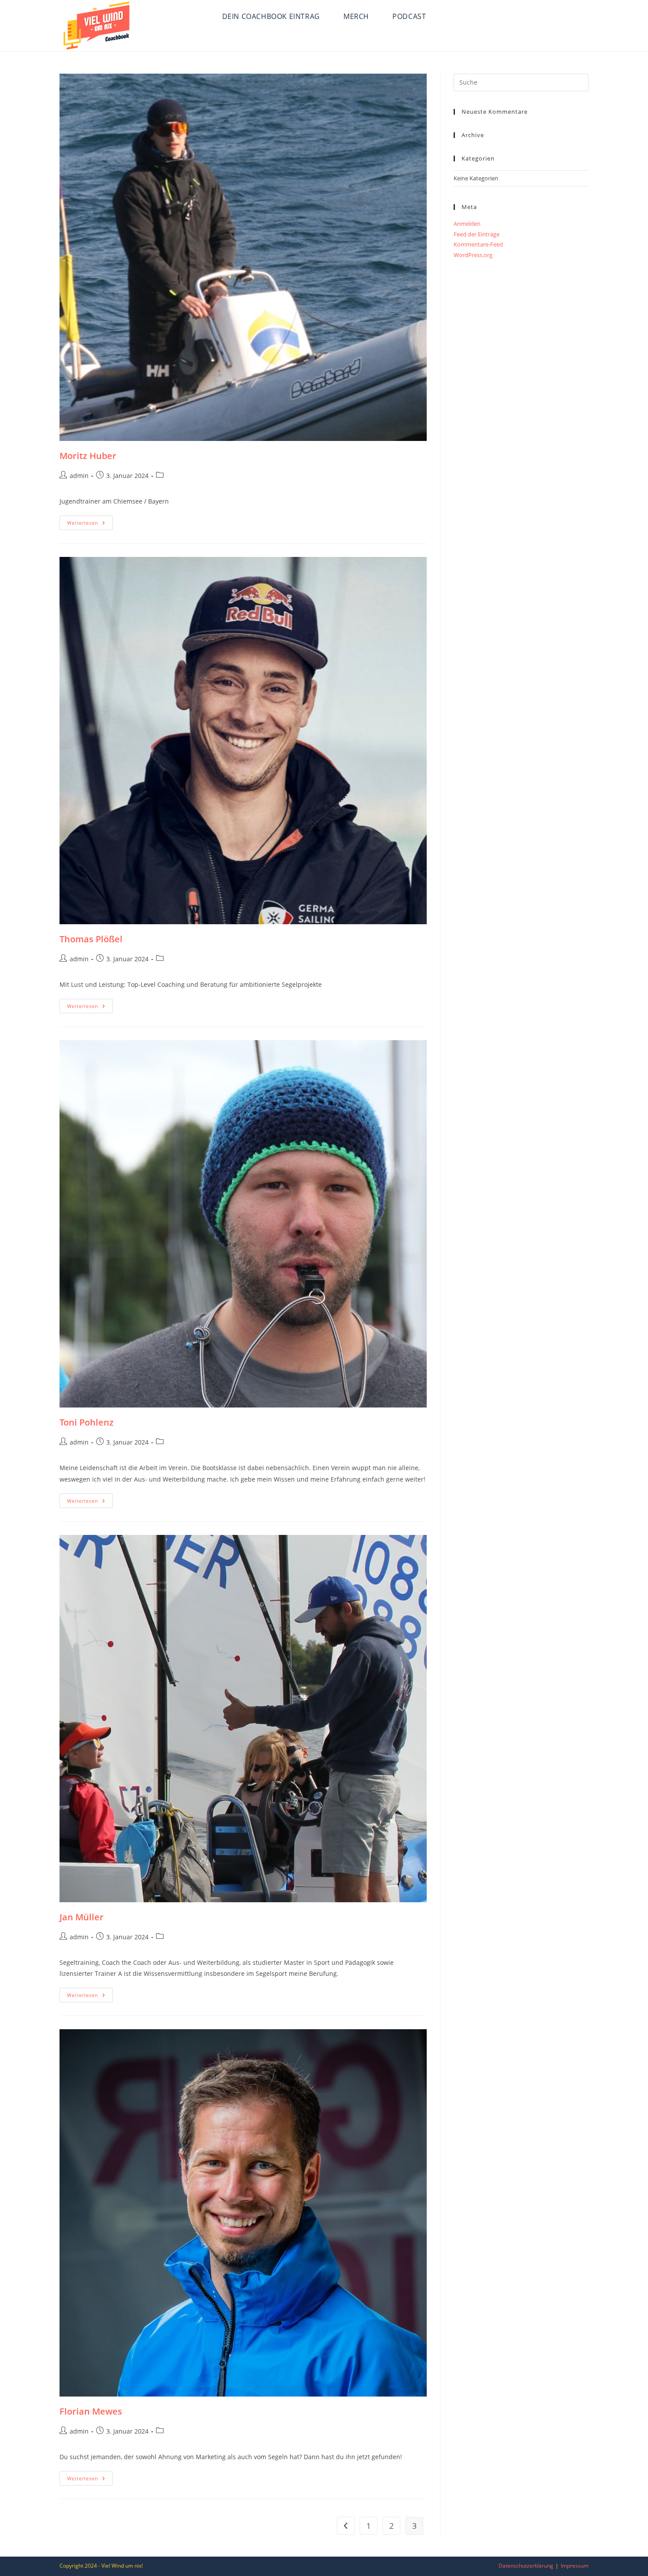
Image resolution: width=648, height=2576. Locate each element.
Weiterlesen (90, 524)
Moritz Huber (88, 456)
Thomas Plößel (91, 939)
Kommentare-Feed (478, 244)
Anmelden (467, 224)
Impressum (575, 2566)
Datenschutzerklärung (526, 2566)
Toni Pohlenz (87, 1422)
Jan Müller (82, 1917)
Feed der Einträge (477, 234)
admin (79, 476)
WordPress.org (473, 255)
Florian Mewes (91, 2411)
